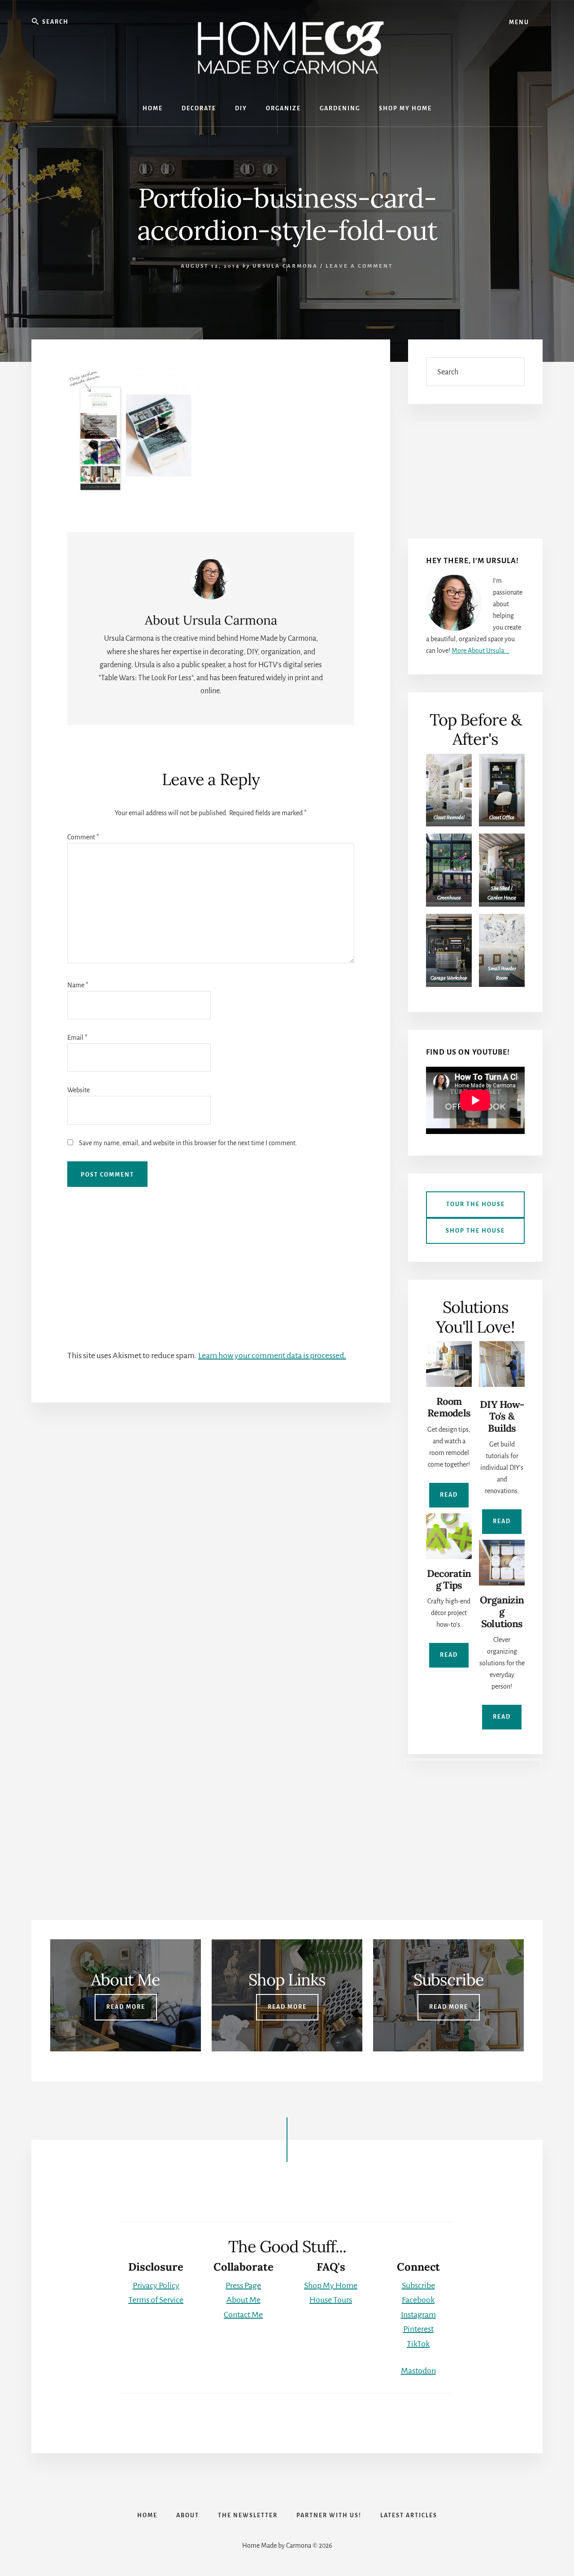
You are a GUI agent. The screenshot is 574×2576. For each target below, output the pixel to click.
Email (77, 1038)
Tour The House (476, 1204)
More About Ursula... (481, 651)
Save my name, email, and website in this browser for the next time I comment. (188, 1143)
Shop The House (475, 1231)
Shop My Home (331, 2285)
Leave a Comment (359, 266)
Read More (126, 2007)
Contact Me (243, 2315)
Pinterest (418, 2329)
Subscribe (418, 2285)
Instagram (418, 2315)
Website (78, 1090)
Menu (519, 22)
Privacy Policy (156, 2285)
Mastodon (418, 2371)
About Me (244, 2300)
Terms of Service (156, 2300)
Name (78, 985)
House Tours (331, 2300)
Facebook (418, 2300)
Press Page (243, 2285)
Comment (83, 837)
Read (449, 1495)
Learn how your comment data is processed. (272, 1355)
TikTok (418, 2344)
